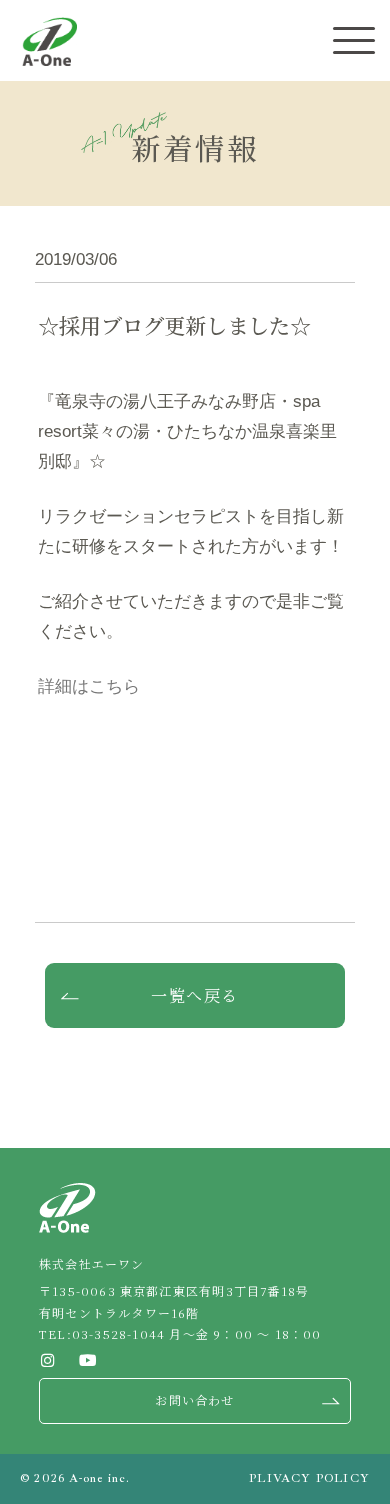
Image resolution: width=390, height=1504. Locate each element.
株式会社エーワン (49, 41)
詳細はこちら (89, 686)
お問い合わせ (194, 1399)
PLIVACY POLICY (309, 1478)
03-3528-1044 (118, 1333)
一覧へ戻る (195, 995)
